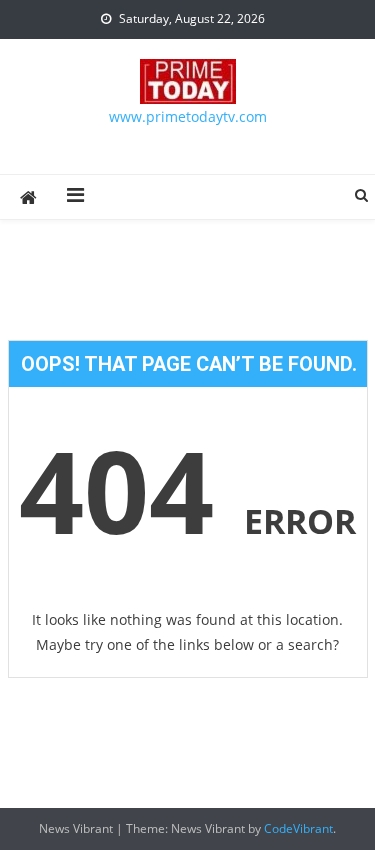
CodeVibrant (298, 828)
